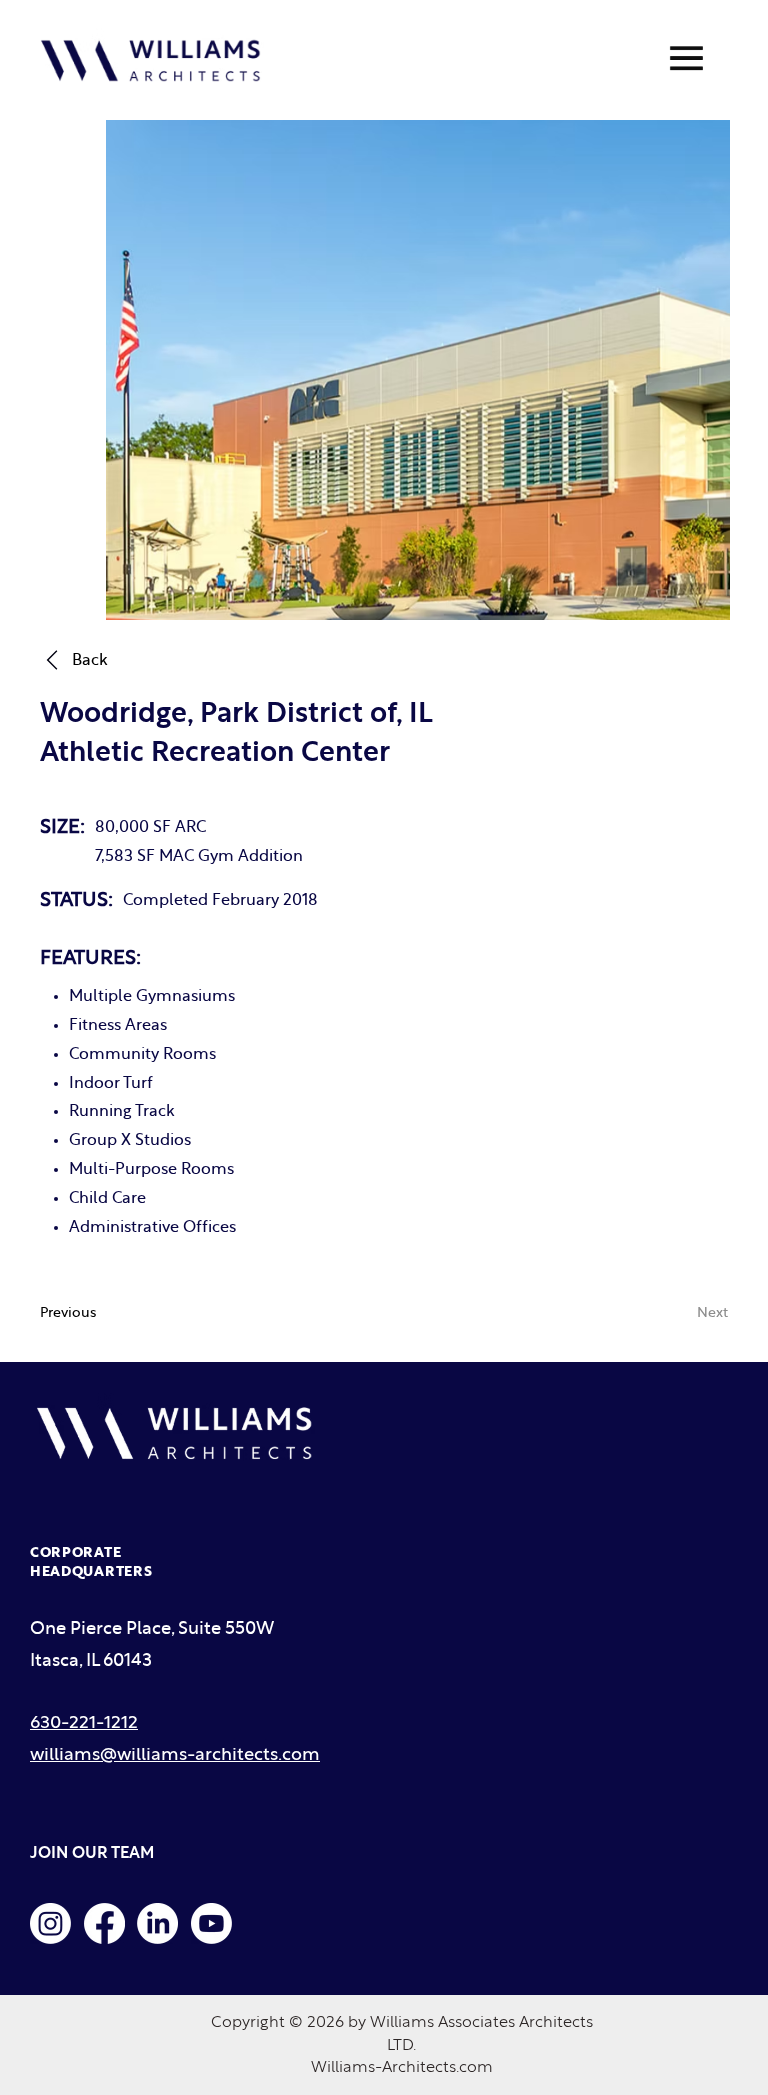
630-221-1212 (84, 1723)
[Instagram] (50, 1923)
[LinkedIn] (157, 1923)
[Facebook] (104, 1923)
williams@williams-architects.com (175, 1755)
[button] (667, 1313)
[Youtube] (211, 1923)
